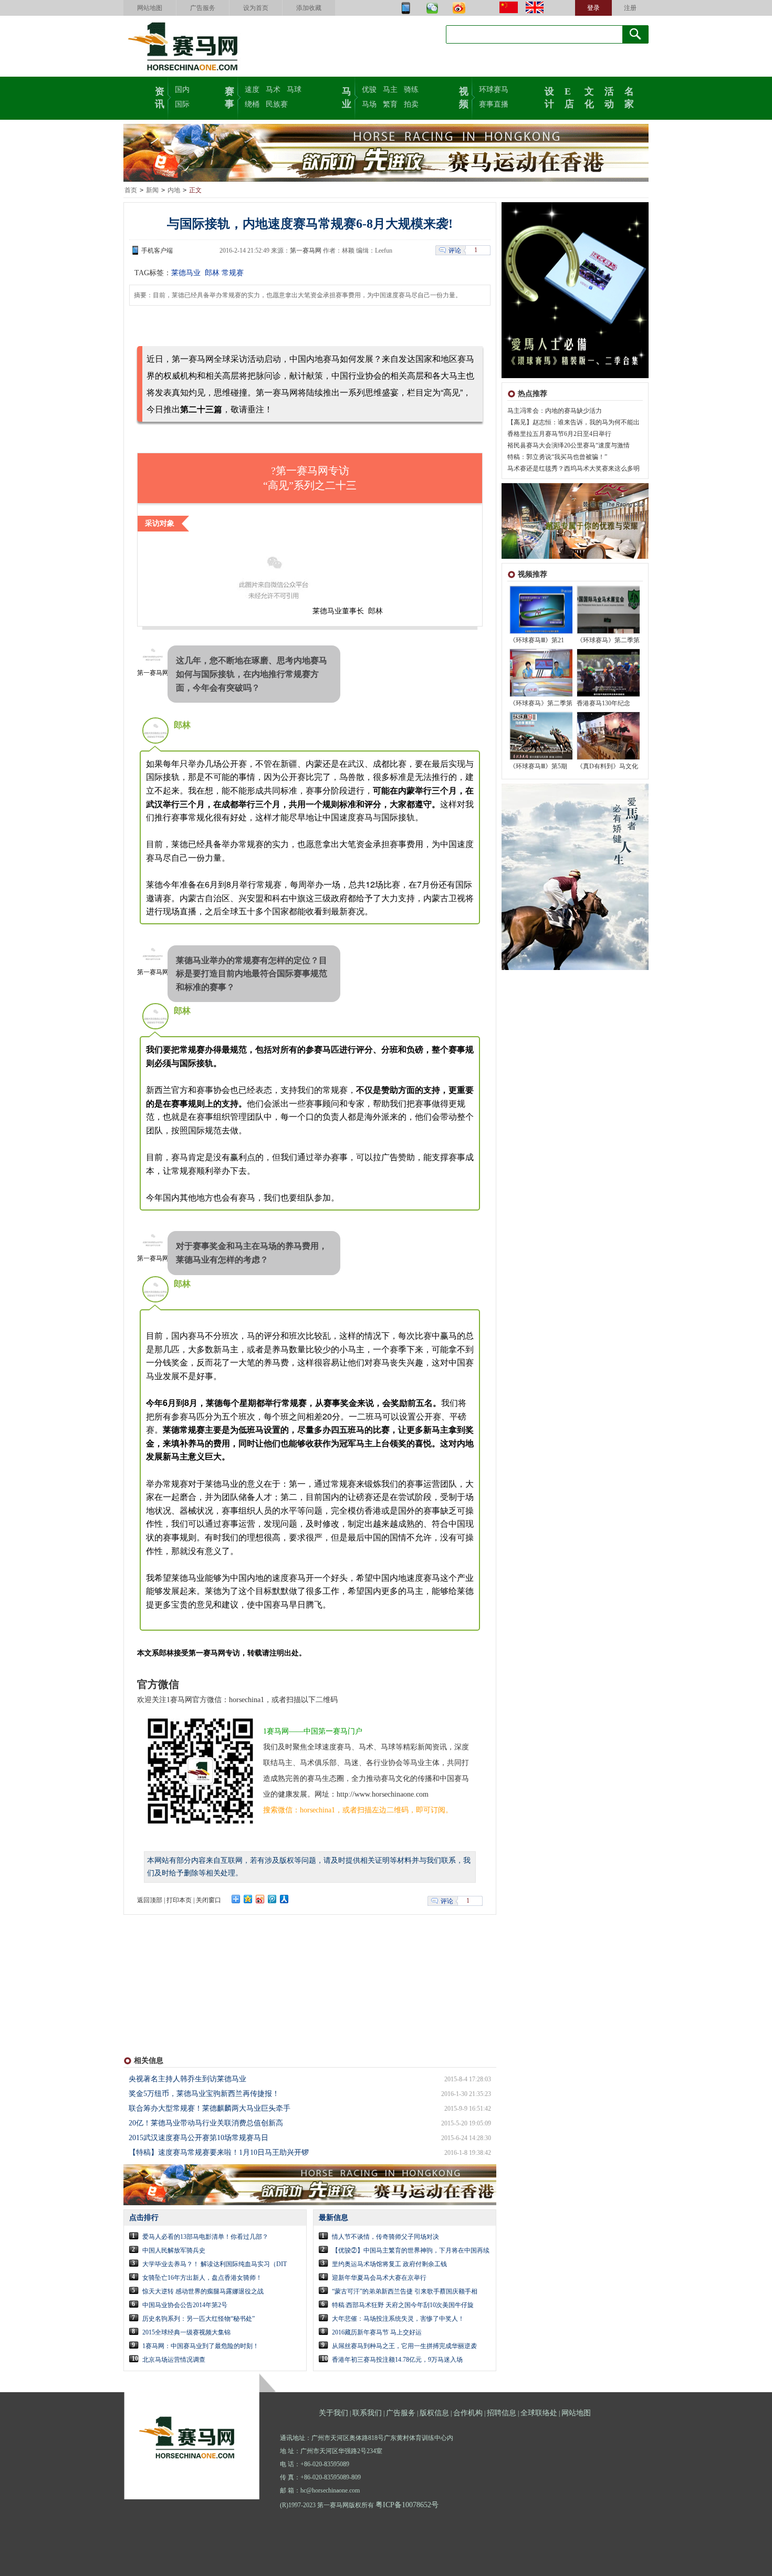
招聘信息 (502, 2413)
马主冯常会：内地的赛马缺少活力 (555, 411)
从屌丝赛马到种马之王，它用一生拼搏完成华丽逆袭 (404, 2346)
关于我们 (333, 2413)
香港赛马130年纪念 (603, 703)
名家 (629, 97)
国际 (182, 104)
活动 (609, 97)
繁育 (390, 104)
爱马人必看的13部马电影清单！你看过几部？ (205, 2237)
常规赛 (233, 273)
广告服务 (203, 8)
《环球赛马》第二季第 (608, 640)
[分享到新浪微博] (260, 1899)
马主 (390, 90)
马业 (347, 97)
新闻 (152, 190)
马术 (273, 90)
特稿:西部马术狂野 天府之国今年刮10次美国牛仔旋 (403, 2305)
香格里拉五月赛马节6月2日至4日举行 (559, 434)
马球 (294, 90)
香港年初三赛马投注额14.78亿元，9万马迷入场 (397, 2360)
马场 (369, 104)
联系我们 (367, 2413)
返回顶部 (150, 1900)
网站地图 (150, 8)
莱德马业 (186, 273)
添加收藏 (309, 8)
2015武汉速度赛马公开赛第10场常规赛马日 (199, 2138)
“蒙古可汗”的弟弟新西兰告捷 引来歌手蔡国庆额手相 (405, 2291)
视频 (464, 97)
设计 (549, 97)
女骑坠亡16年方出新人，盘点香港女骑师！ (202, 2278)
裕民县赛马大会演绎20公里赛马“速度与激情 (568, 445)
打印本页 (179, 1900)
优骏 (369, 90)
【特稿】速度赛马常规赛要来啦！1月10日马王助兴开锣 (219, 2152)
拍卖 (411, 104)
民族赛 (277, 104)
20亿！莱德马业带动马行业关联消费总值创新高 (206, 2123)
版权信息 (434, 2413)
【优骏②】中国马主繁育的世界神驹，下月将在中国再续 (411, 2250)
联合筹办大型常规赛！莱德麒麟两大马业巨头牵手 (210, 2108)
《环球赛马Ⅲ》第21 (537, 640)
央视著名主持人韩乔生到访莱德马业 (187, 2079)
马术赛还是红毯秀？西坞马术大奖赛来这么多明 (573, 468)
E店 (569, 97)
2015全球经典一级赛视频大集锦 (186, 2332)
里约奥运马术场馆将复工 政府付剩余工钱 (389, 2264)
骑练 (411, 90)
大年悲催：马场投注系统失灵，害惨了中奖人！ (398, 2319)
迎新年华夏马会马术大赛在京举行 (379, 2278)
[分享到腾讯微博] (272, 1899)
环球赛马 (494, 90)
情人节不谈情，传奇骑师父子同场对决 (385, 2237)
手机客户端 (157, 251)
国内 (182, 90)
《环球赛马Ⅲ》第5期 (538, 766)
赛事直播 (494, 104)
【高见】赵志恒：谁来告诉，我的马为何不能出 (573, 422)
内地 (174, 190)
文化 (589, 97)
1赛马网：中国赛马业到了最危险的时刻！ (201, 2346)
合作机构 (468, 2413)
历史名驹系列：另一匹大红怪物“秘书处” (199, 2319)
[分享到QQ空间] (248, 1899)
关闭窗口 (208, 1900)
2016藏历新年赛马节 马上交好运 (377, 2332)
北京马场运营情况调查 (174, 2360)
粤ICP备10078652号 (407, 2505)
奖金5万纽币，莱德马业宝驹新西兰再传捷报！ (204, 2094)
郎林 (211, 273)
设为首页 (256, 8)
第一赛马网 (306, 251)
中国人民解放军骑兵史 (174, 2250)
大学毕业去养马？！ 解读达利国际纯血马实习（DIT (215, 2264)
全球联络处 (539, 2413)
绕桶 (252, 104)
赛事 (229, 97)
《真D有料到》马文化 (607, 766)
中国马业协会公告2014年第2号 (185, 2305)
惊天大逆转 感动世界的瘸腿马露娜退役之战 (203, 2291)
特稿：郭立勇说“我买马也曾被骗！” (557, 457)
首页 (131, 190)
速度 (252, 90)
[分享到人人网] (284, 1899)
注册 (630, 8)
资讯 (160, 97)
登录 (593, 8)
